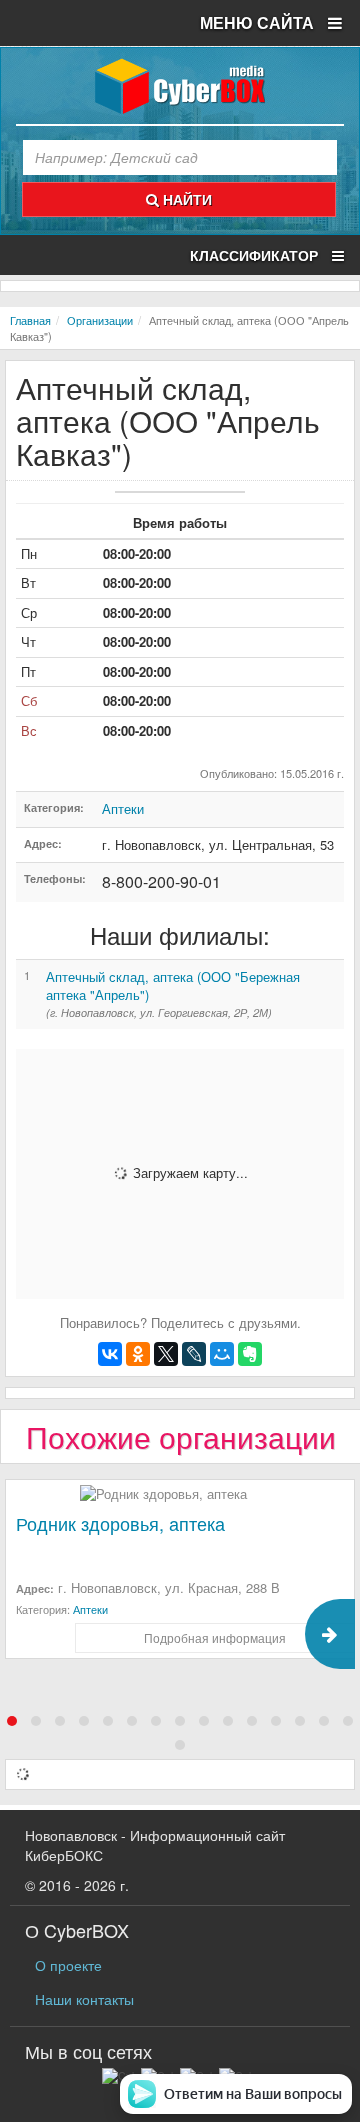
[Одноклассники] (138, 1354)
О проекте (68, 1965)
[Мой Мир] (222, 1354)
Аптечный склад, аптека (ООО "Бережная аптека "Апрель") (173, 986)
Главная (30, 320)
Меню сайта (259, 22)
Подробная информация (215, 1637)
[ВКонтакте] (110, 1354)
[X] (166, 1354)
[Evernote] (250, 1354)
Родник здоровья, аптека (120, 1523)
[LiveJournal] (194, 1354)
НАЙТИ (185, 199)
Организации (100, 320)
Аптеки (123, 808)
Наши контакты (84, 1999)
